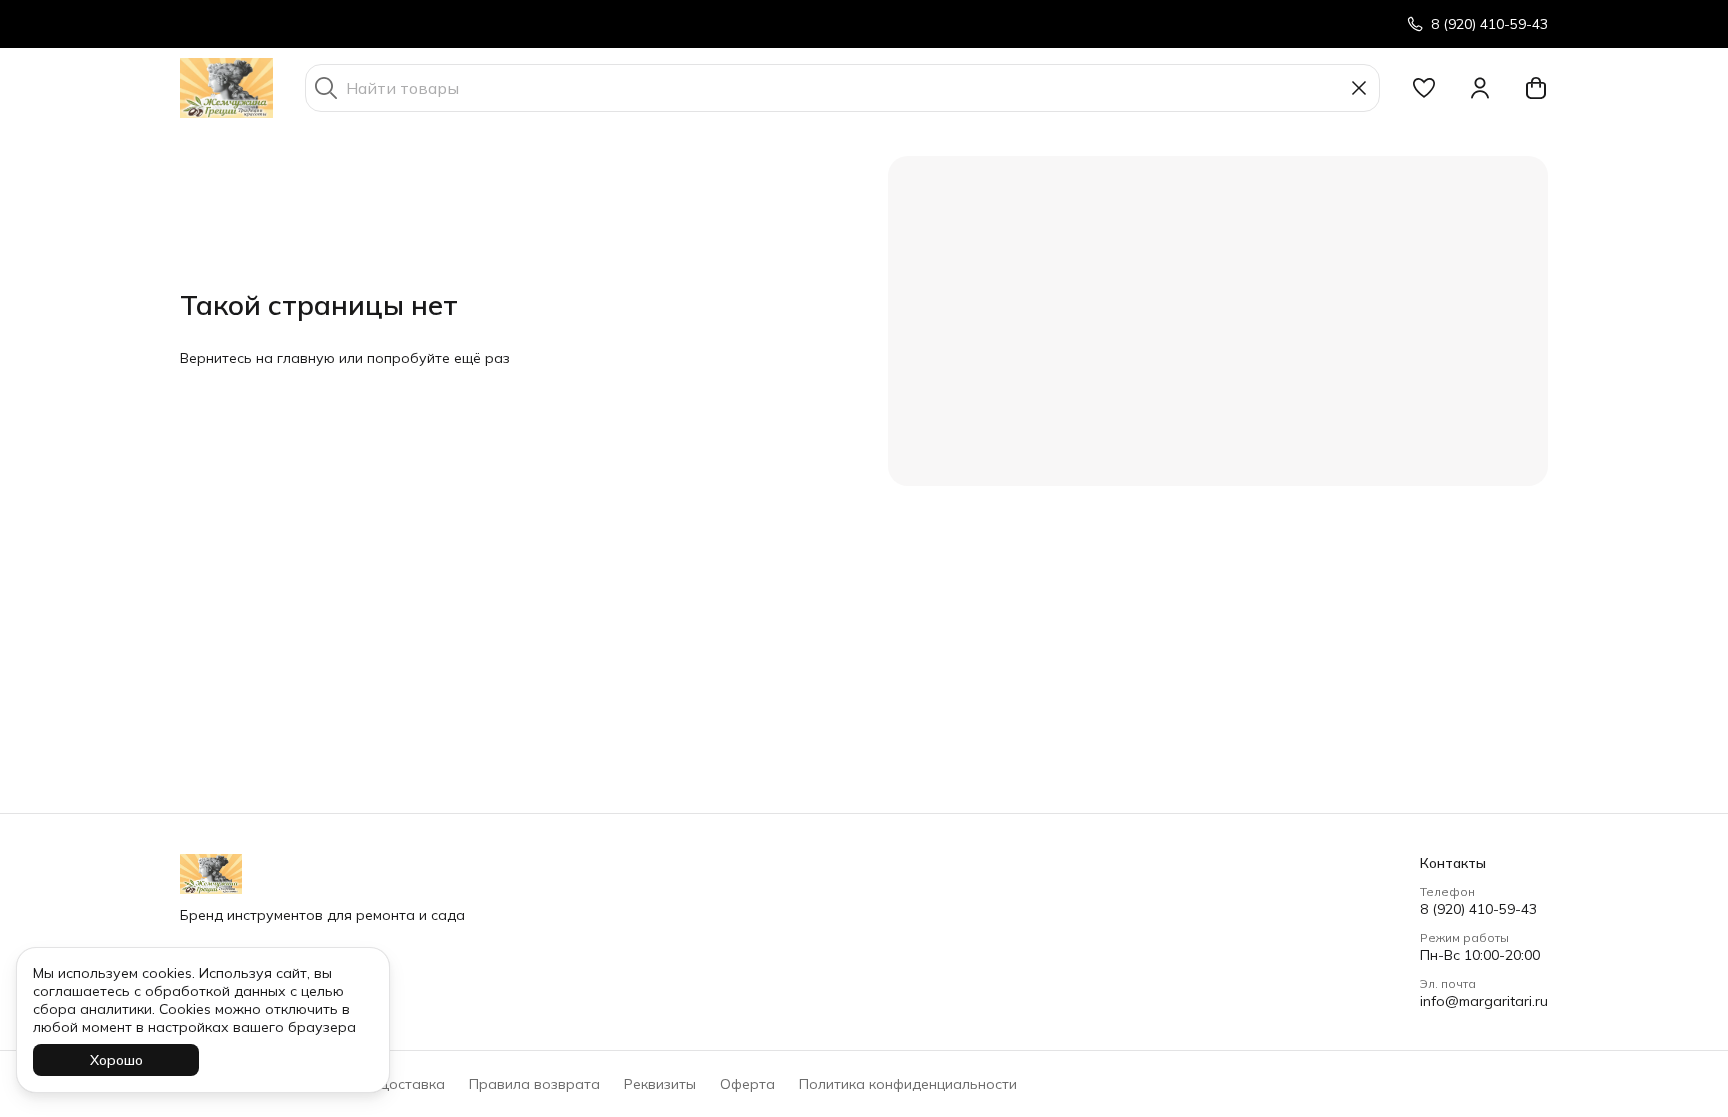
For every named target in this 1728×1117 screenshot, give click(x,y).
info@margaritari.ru (1484, 1001)
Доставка (411, 1084)
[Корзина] (1536, 88)
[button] (1424, 88)
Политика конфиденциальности (908, 1084)
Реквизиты (660, 1084)
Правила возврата (534, 1084)
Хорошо (116, 1060)
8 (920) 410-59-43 (1478, 909)
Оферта (747, 1084)
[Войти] (1480, 88)
